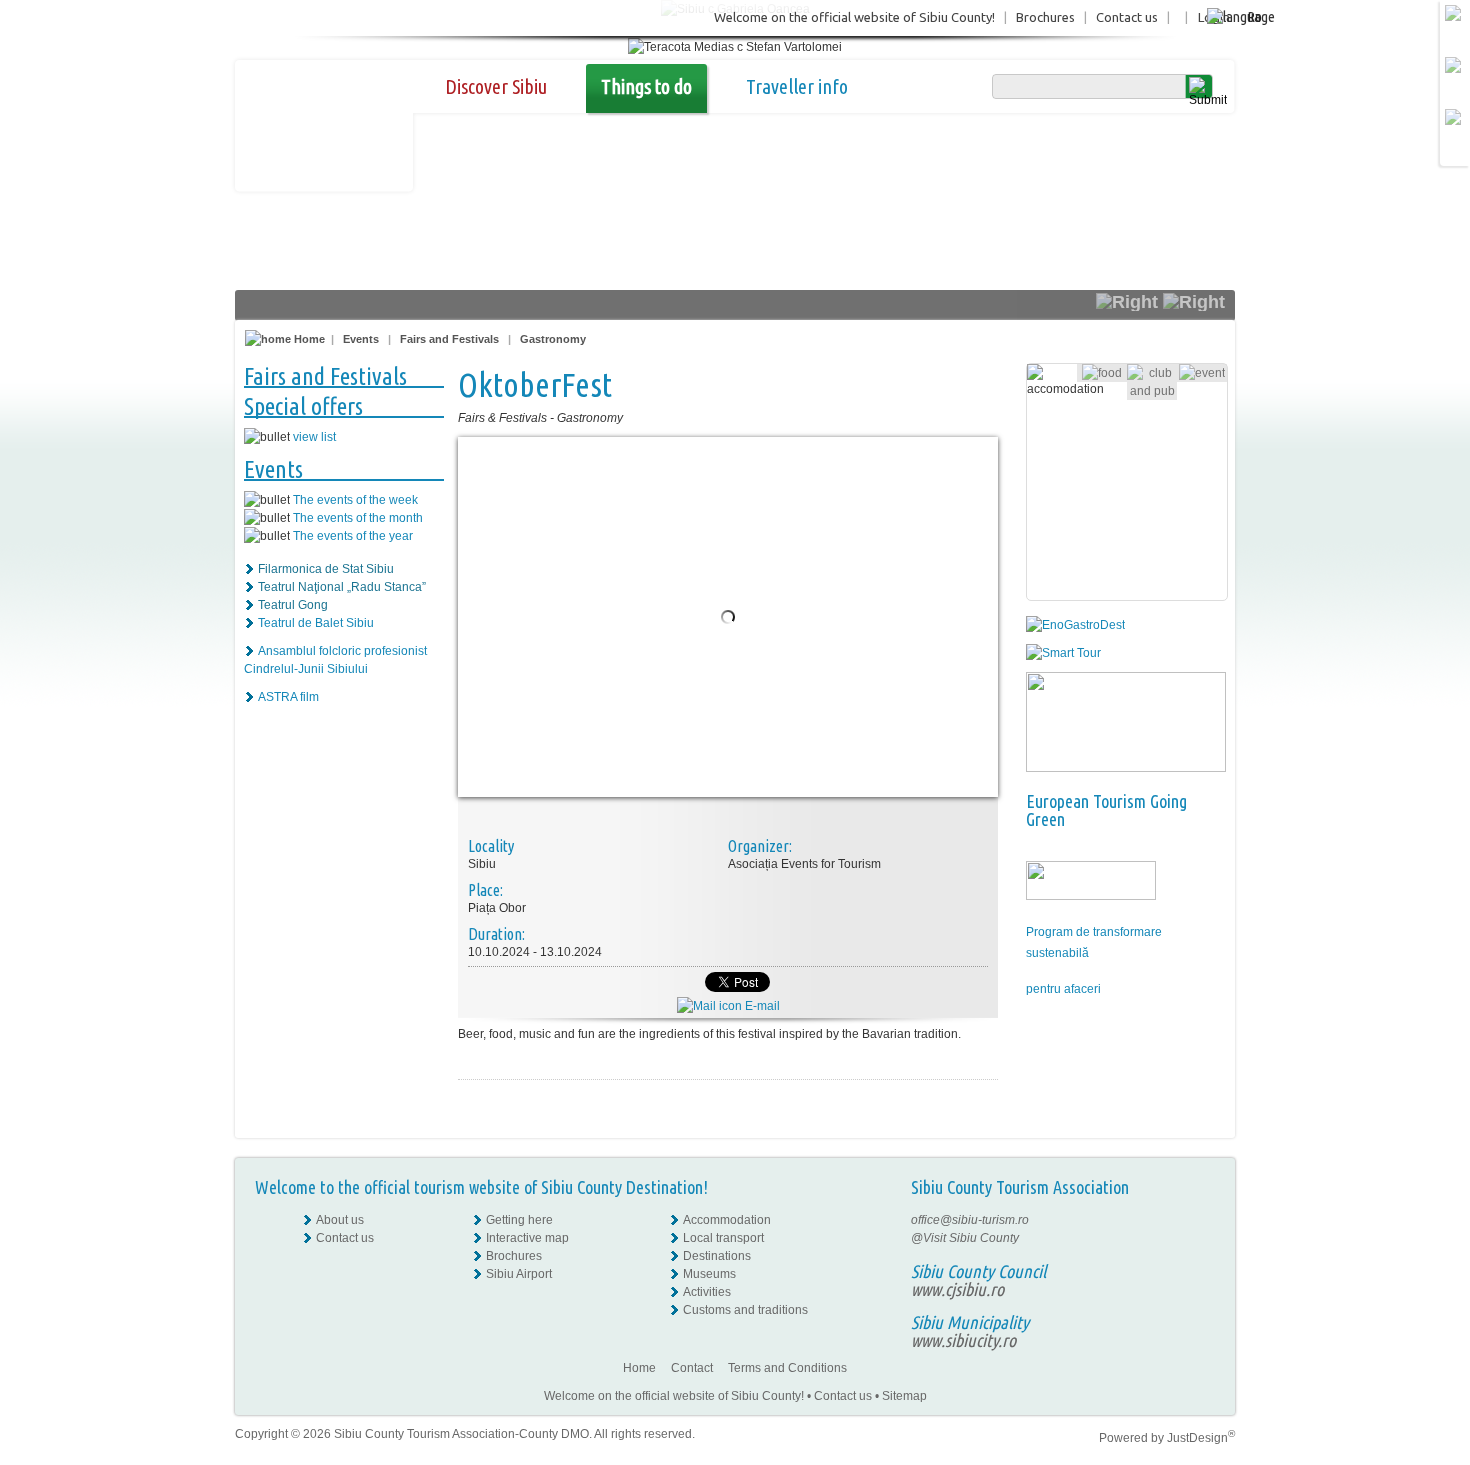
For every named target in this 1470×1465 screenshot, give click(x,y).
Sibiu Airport (519, 1274)
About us (340, 1220)
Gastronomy (553, 339)
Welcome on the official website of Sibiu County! (854, 17)
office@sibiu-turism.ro (970, 1220)
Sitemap (904, 1396)
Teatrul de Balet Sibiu (316, 623)
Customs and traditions (745, 1310)
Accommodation (727, 1220)
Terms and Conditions (787, 1368)
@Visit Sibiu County (965, 1238)
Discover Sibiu (496, 86)
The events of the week (355, 500)
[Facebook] (1201, 1220)
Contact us (1127, 17)
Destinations (717, 1256)
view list (314, 437)
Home (308, 339)
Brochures (1045, 17)
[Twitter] (1201, 1256)
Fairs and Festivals (449, 339)
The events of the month (358, 518)
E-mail (761, 1006)
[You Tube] (1200, 1274)
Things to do (646, 86)
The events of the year (353, 536)
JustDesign (1201, 1438)
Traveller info (797, 86)
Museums (709, 1274)
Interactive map (527, 1238)
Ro (1254, 16)
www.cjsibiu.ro (957, 1289)
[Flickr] (1201, 1238)
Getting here (519, 1220)
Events (361, 339)
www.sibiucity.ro (963, 1340)
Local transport (723, 1238)
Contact (692, 1368)
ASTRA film (288, 697)
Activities (707, 1292)
